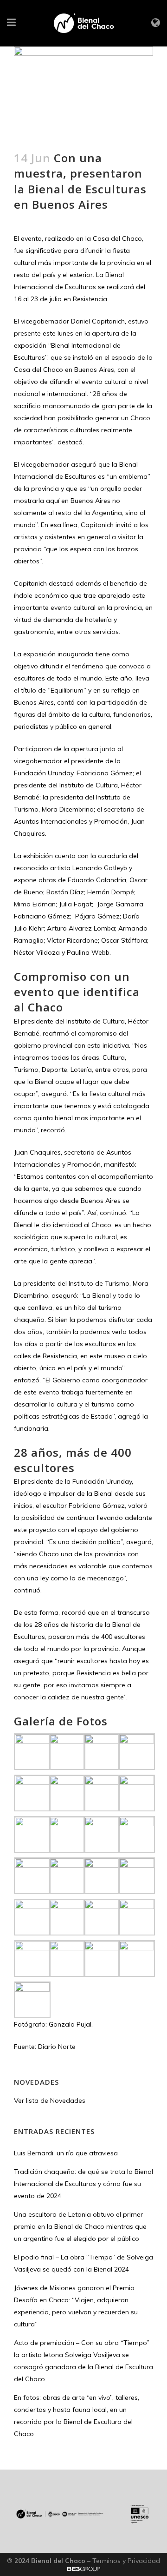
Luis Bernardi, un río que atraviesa (66, 2153)
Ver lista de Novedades (50, 2100)
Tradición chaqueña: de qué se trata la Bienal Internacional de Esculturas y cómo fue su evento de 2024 (83, 2184)
